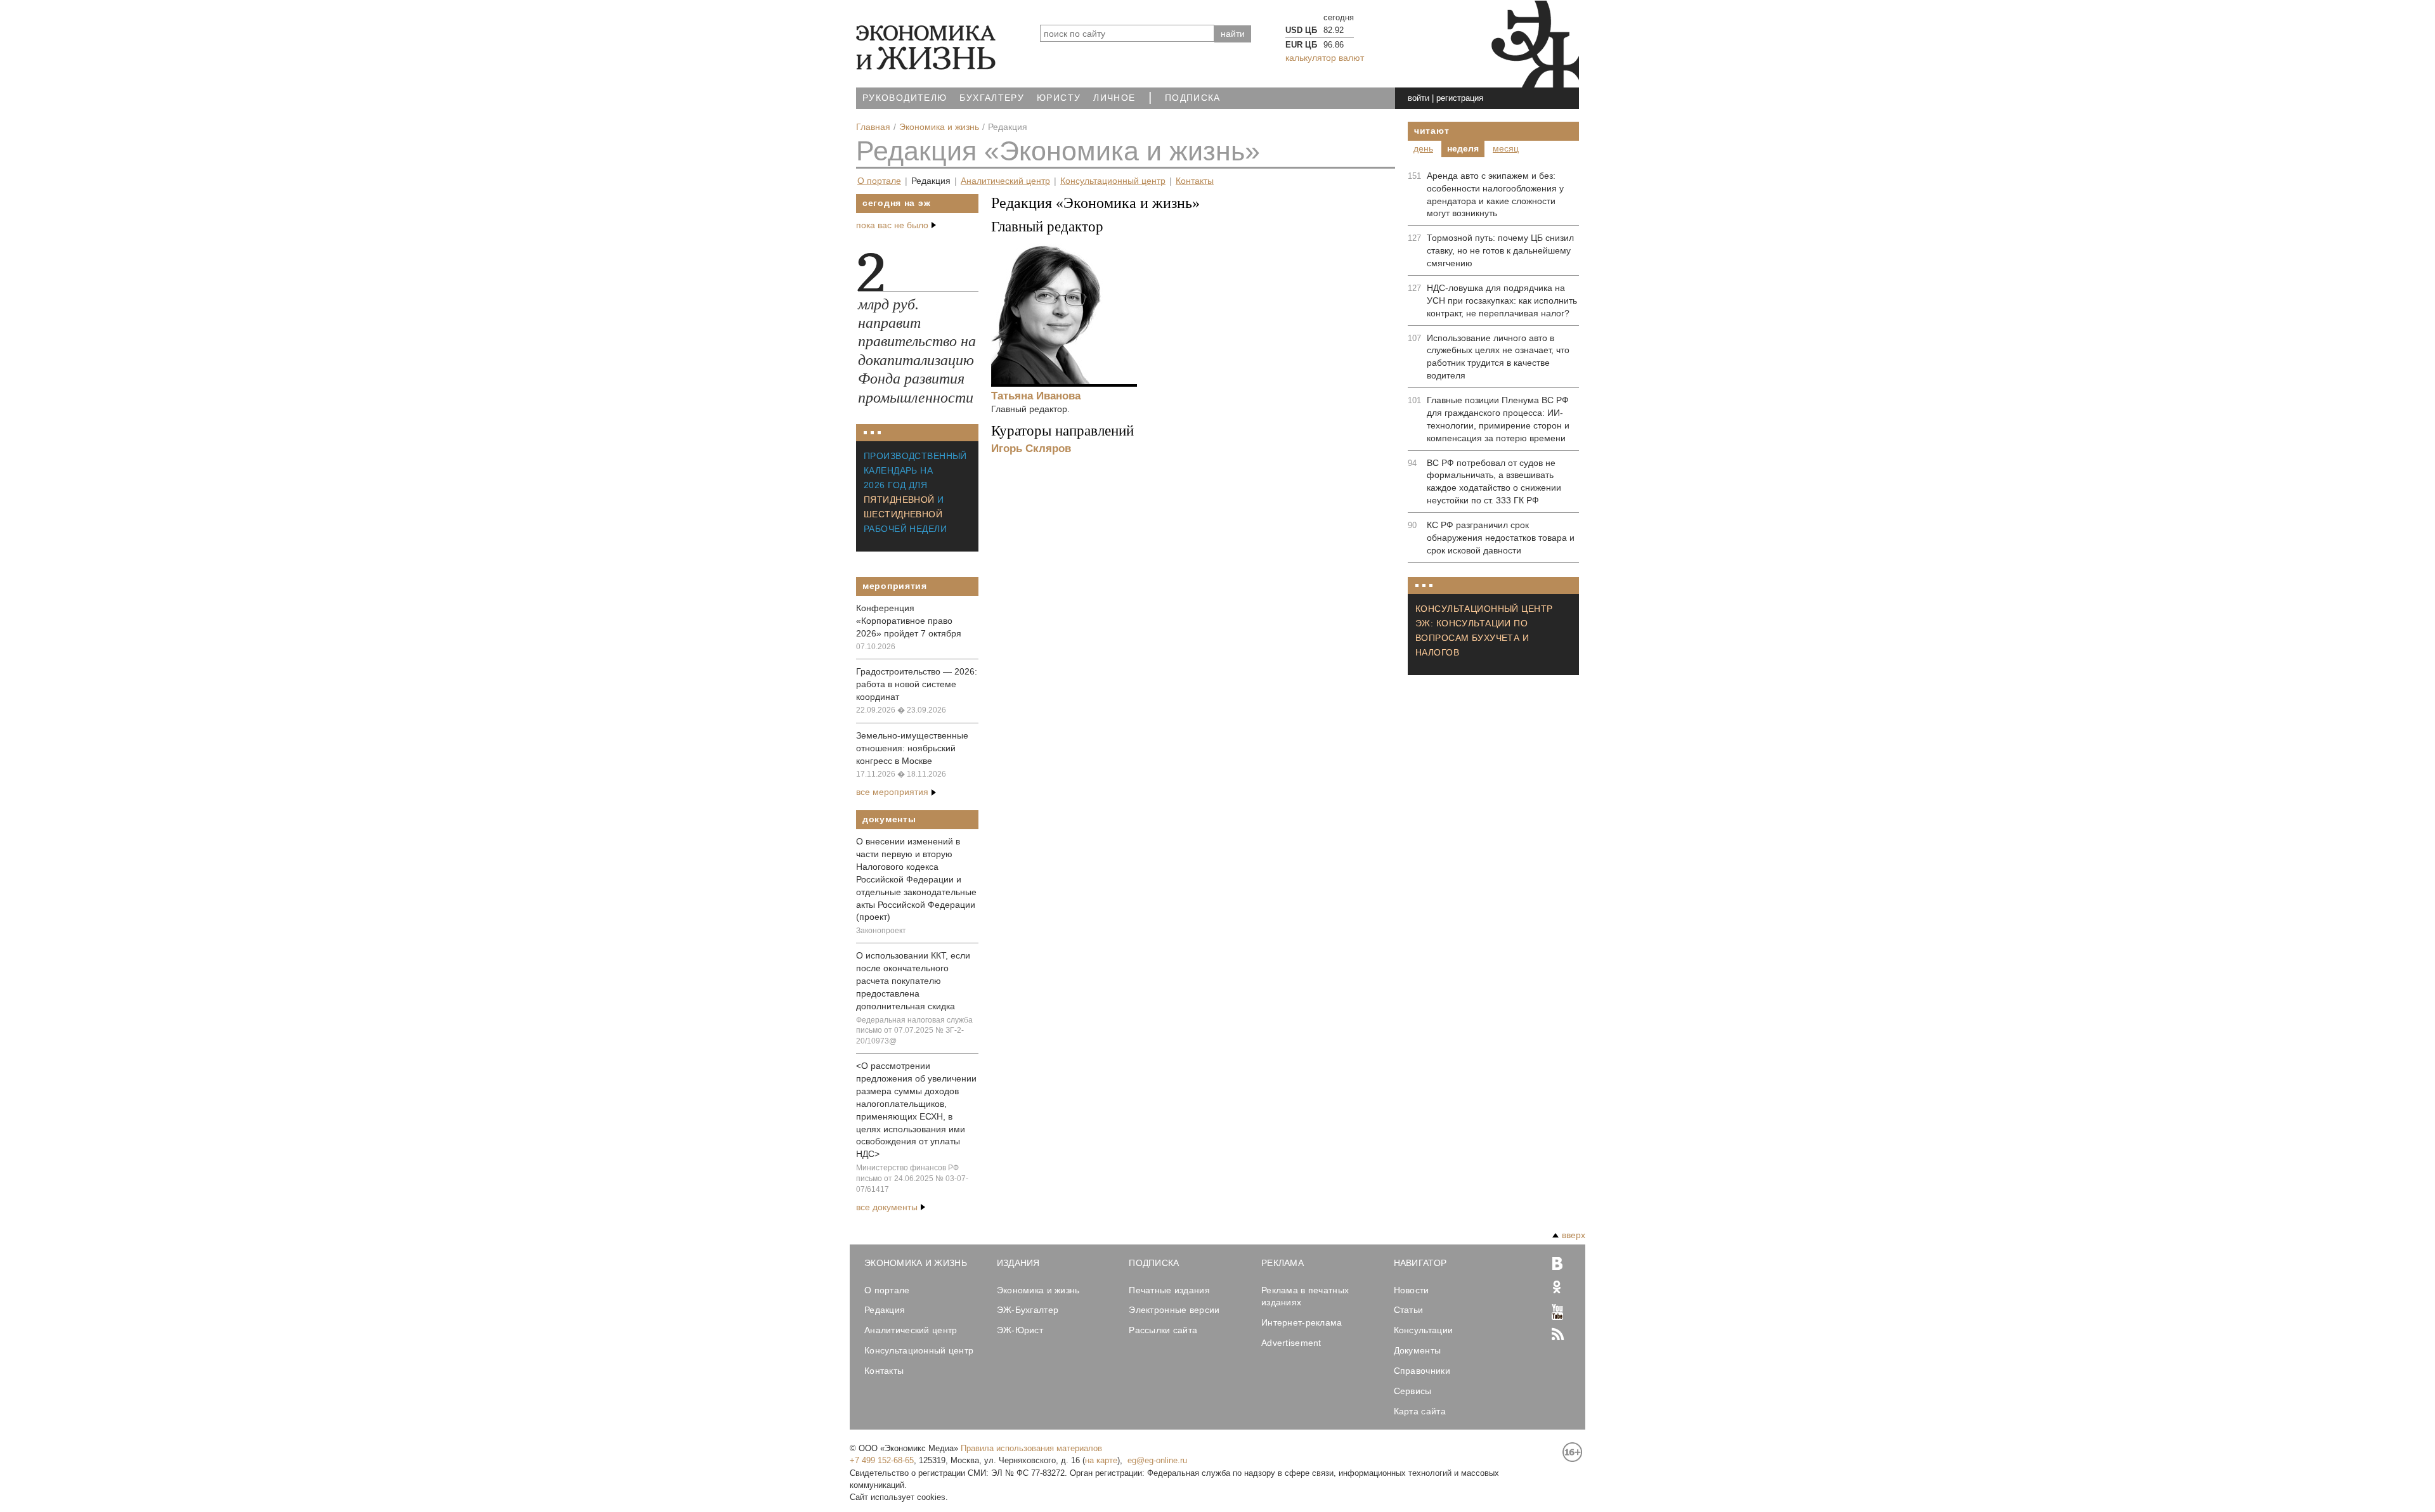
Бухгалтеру (992, 98)
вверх (1574, 1235)
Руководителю (905, 98)
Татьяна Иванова (1036, 396)
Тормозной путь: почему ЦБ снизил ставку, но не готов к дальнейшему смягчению (1500, 250)
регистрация (1460, 98)
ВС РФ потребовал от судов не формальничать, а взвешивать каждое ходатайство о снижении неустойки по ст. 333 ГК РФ (1494, 482)
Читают (1432, 131)
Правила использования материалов (1031, 1448)
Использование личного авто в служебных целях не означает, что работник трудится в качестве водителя (1498, 357)
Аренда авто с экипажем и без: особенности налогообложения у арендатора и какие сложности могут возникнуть (1495, 195)
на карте (1101, 1460)
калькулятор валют (1325, 58)
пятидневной (899, 500)
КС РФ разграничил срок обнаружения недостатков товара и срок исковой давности (1501, 538)
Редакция (931, 181)
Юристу (1059, 98)
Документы (889, 819)
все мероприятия (892, 792)
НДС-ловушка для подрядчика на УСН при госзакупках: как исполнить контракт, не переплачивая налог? (1502, 300)
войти (1419, 98)
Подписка (1193, 98)
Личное (1114, 98)
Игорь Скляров (1031, 448)
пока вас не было (892, 225)
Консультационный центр (1113, 181)
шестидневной (903, 514)
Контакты (1195, 181)
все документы (887, 1207)
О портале (879, 181)
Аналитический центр (1005, 181)
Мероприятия (895, 586)
